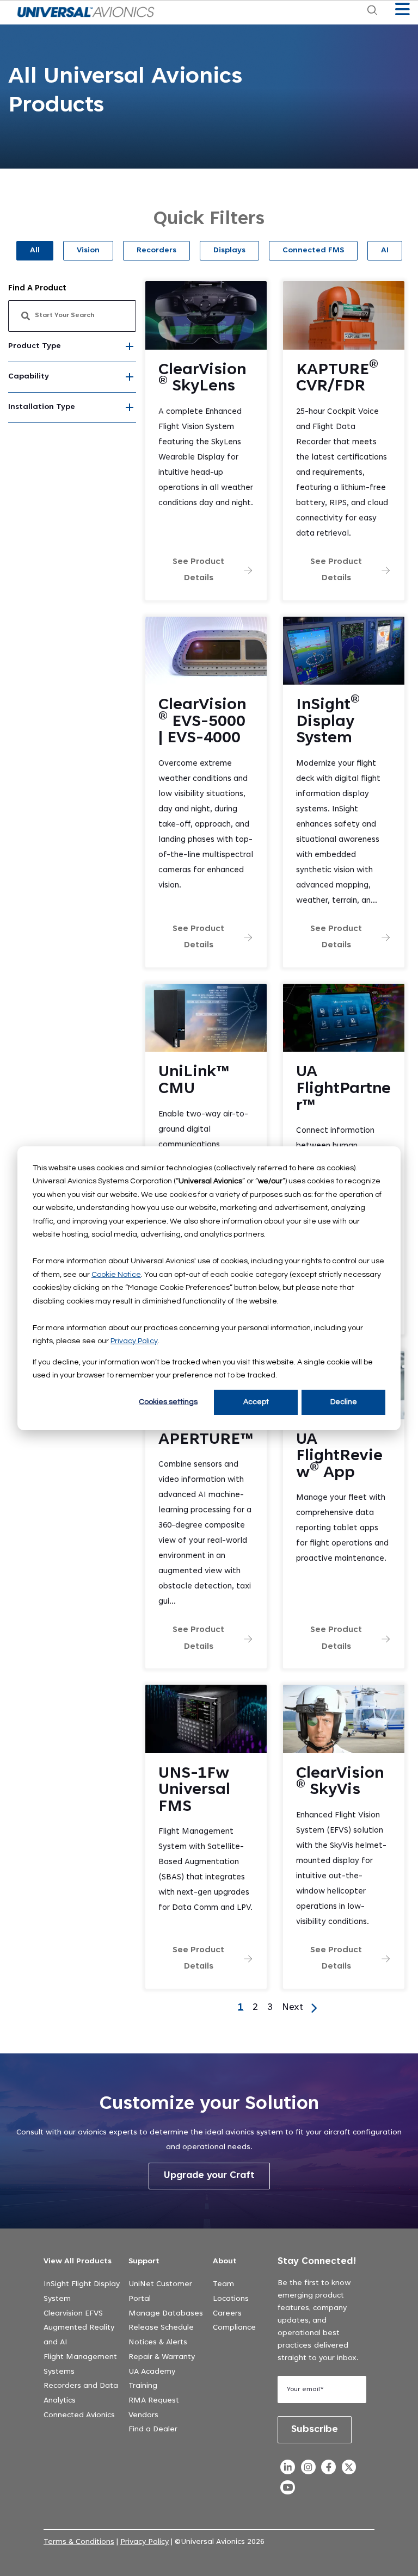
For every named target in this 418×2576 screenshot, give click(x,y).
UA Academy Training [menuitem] (152, 2379)
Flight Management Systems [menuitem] (80, 2365)
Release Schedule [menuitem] (161, 2328)
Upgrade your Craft (209, 2176)
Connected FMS (313, 251)
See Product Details (198, 570)
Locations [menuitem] (231, 2299)
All (35, 251)
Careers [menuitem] (227, 2314)
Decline (344, 1402)
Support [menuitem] (144, 2262)
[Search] (119, 316)
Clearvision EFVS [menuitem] (73, 2314)
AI (385, 251)
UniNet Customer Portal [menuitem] (160, 2292)
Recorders (156, 251)
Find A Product (37, 288)
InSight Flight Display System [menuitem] (82, 2292)
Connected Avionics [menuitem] (79, 2416)
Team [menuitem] (223, 2285)
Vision (88, 251)
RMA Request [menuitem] (154, 2401)
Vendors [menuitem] (143, 2416)
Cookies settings (168, 1402)
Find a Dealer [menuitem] (153, 2430)
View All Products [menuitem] (78, 2262)
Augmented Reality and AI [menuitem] (79, 2335)
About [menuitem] (225, 2262)
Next (293, 2008)
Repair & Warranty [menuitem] (162, 2357)
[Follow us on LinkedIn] (288, 2470)
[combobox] (72, 316)
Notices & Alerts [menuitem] (158, 2343)
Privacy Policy (134, 1341)
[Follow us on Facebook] (328, 2470)
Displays (229, 251)
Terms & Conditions (79, 2542)
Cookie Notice (116, 1274)
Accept (256, 1402)
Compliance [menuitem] (234, 2328)
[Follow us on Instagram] (308, 2470)
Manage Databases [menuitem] (166, 2314)
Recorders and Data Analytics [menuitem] (81, 2394)
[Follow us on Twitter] (349, 2470)
